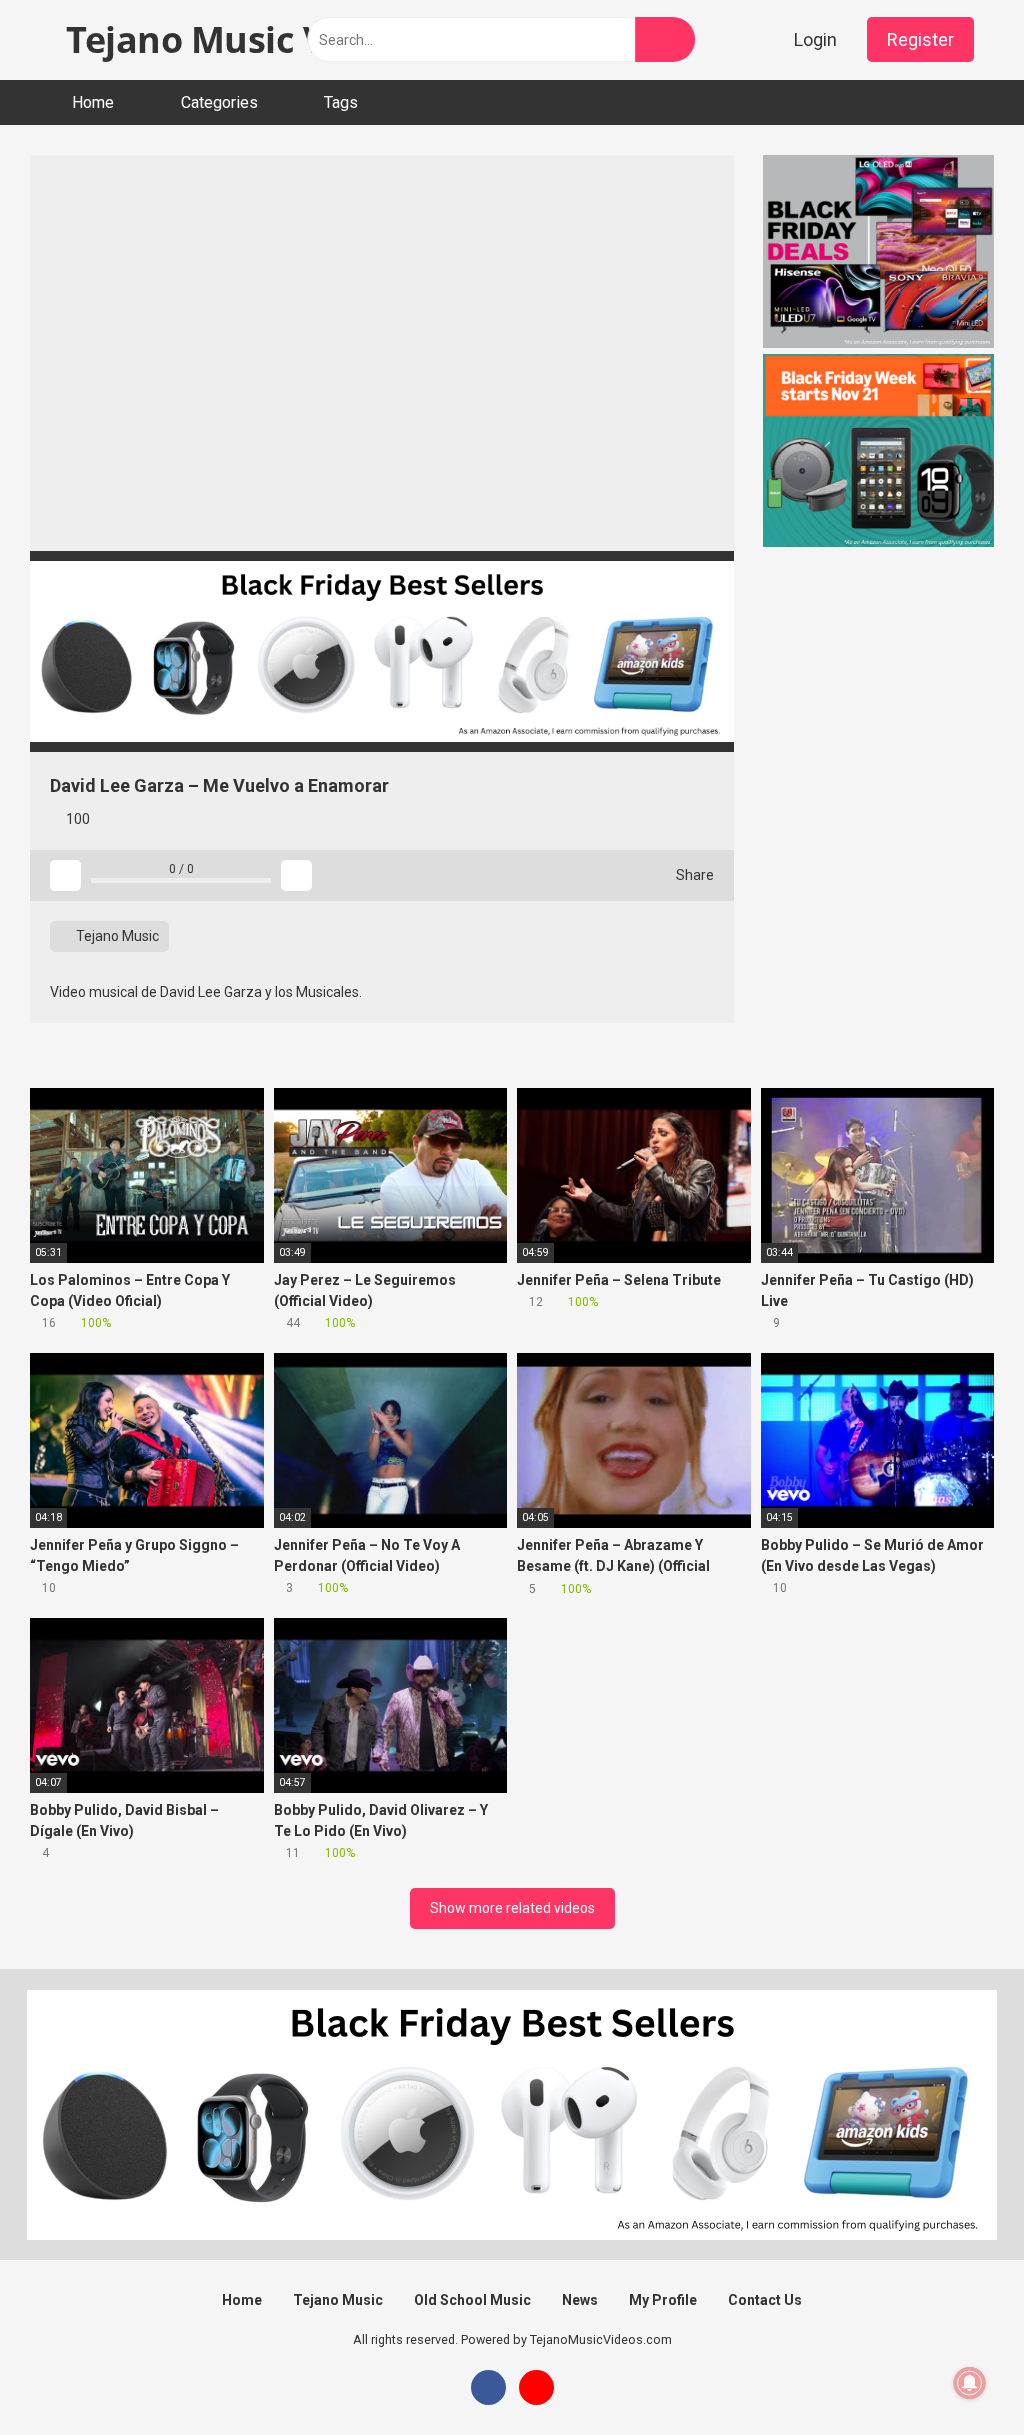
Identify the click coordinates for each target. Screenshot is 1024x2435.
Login (815, 39)
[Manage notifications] (970, 2383)
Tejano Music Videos (238, 39)
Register (920, 39)
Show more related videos (512, 1908)
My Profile (663, 2300)
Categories (219, 102)
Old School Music (472, 2300)
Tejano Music (116, 936)
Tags (341, 102)
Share (693, 875)
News (580, 2300)
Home (93, 102)
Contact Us (765, 2300)
